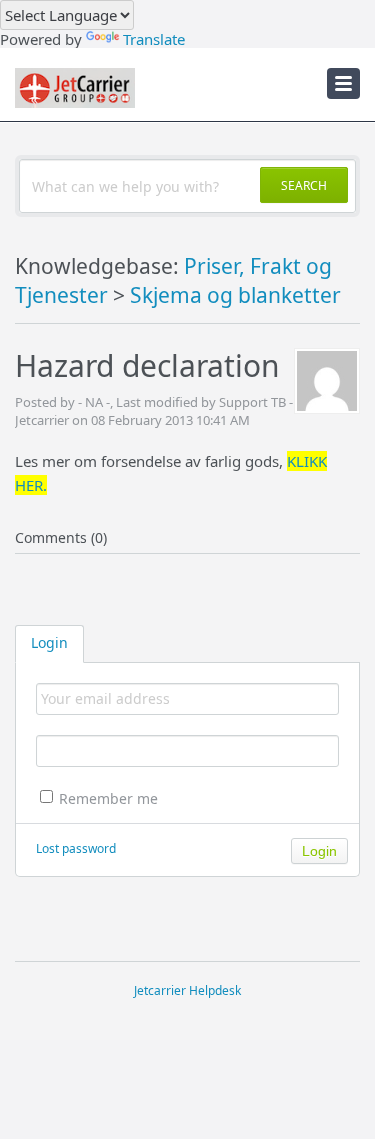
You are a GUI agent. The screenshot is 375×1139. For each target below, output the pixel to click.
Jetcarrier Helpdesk (187, 990)
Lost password (76, 848)
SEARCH (304, 185)
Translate (154, 39)
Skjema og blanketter (235, 295)
